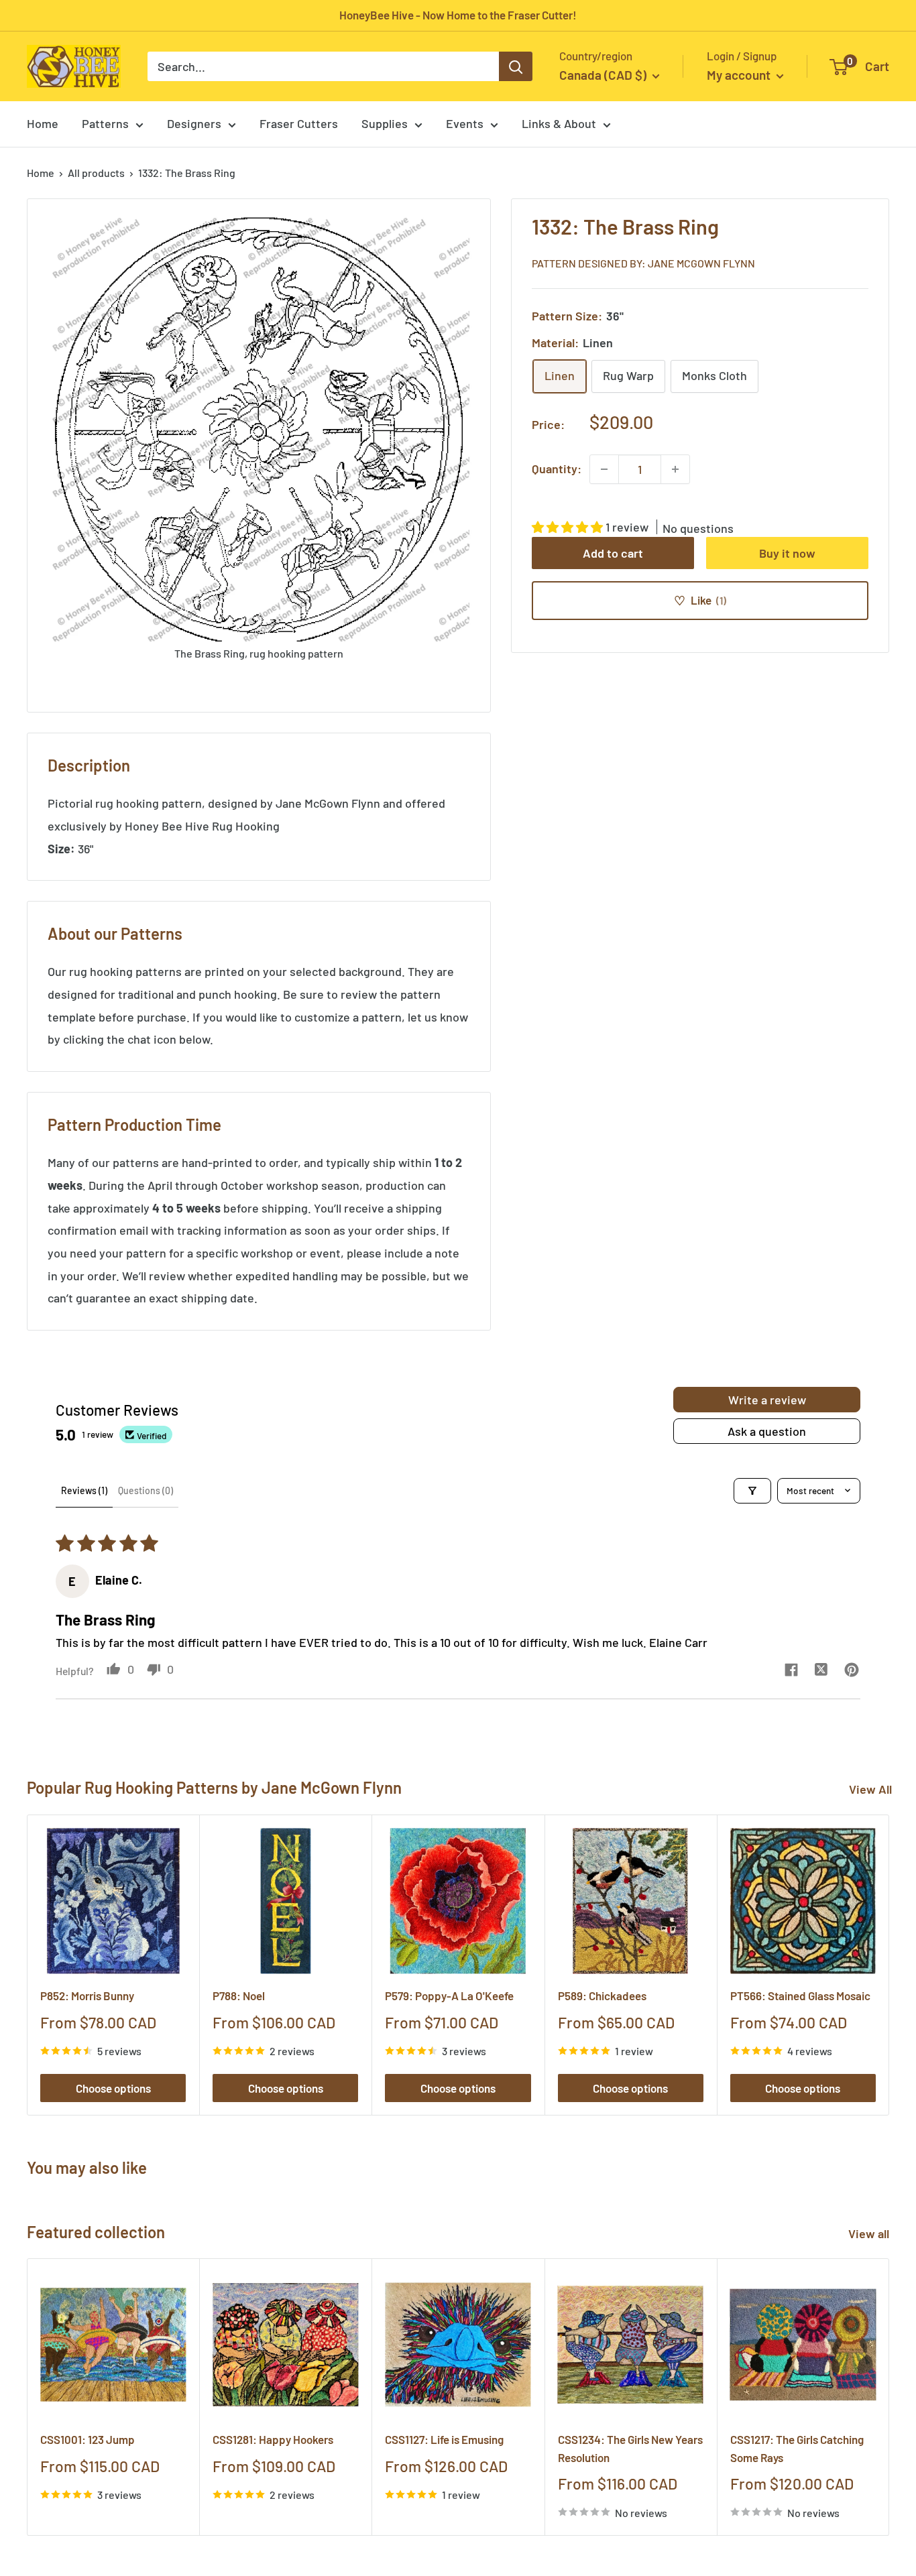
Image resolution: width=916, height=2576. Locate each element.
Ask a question (767, 1431)
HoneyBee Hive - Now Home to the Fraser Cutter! (458, 15)
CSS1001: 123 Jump (88, 2439)
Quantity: (557, 469)
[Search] (516, 66)
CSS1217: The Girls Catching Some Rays (797, 2448)
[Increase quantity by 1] (675, 469)
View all (870, 2233)
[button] (569, 527)
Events (465, 123)
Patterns (105, 123)
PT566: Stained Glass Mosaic (800, 1996)
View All (870, 1789)
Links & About (559, 123)
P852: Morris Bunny (87, 1996)
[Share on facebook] (791, 1671)
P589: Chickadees (602, 1996)
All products (96, 173)
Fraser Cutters (299, 123)
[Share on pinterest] (851, 1671)
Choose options (113, 2088)
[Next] (890, 1965)
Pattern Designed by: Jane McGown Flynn (643, 262)
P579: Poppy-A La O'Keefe (449, 1996)
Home (43, 123)
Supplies (385, 123)
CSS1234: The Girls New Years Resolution (630, 2448)
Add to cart (613, 553)
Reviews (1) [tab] (84, 1490)
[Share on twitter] (821, 1671)
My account (740, 75)
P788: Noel (239, 1996)
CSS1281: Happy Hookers (273, 2439)
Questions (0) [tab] (146, 1490)
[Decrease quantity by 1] (604, 469)
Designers (194, 123)
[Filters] (752, 1491)
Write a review (767, 1400)
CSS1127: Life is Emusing (444, 2439)
